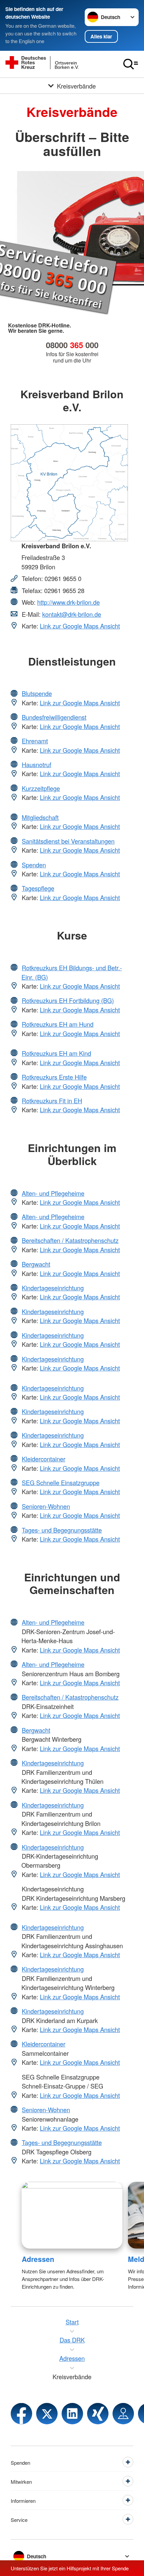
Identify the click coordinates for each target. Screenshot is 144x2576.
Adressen (38, 2259)
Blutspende (37, 693)
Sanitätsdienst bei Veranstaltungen (68, 841)
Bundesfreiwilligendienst (54, 717)
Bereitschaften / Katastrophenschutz (70, 1240)
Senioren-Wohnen (46, 1506)
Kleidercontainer (44, 1459)
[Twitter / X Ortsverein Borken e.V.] (47, 2414)
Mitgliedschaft (40, 817)
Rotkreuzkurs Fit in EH (52, 1101)
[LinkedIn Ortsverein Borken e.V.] (72, 2414)
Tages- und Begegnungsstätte (62, 1530)
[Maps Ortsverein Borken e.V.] (123, 2414)
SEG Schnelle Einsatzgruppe (61, 1482)
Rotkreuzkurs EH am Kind (56, 1053)
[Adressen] (72, 2215)
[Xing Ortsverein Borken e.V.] (98, 2414)
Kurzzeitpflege (41, 788)
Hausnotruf (37, 764)
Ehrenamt (35, 741)
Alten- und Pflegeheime (53, 1193)
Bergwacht (36, 1264)
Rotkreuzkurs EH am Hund (58, 1024)
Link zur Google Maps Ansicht (80, 626)
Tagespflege (38, 888)
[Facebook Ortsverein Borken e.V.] (21, 2414)
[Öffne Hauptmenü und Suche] (131, 64)
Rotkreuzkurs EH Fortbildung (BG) (68, 1000)
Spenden (34, 865)
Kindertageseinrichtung (53, 1288)
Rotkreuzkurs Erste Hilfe (54, 1077)
